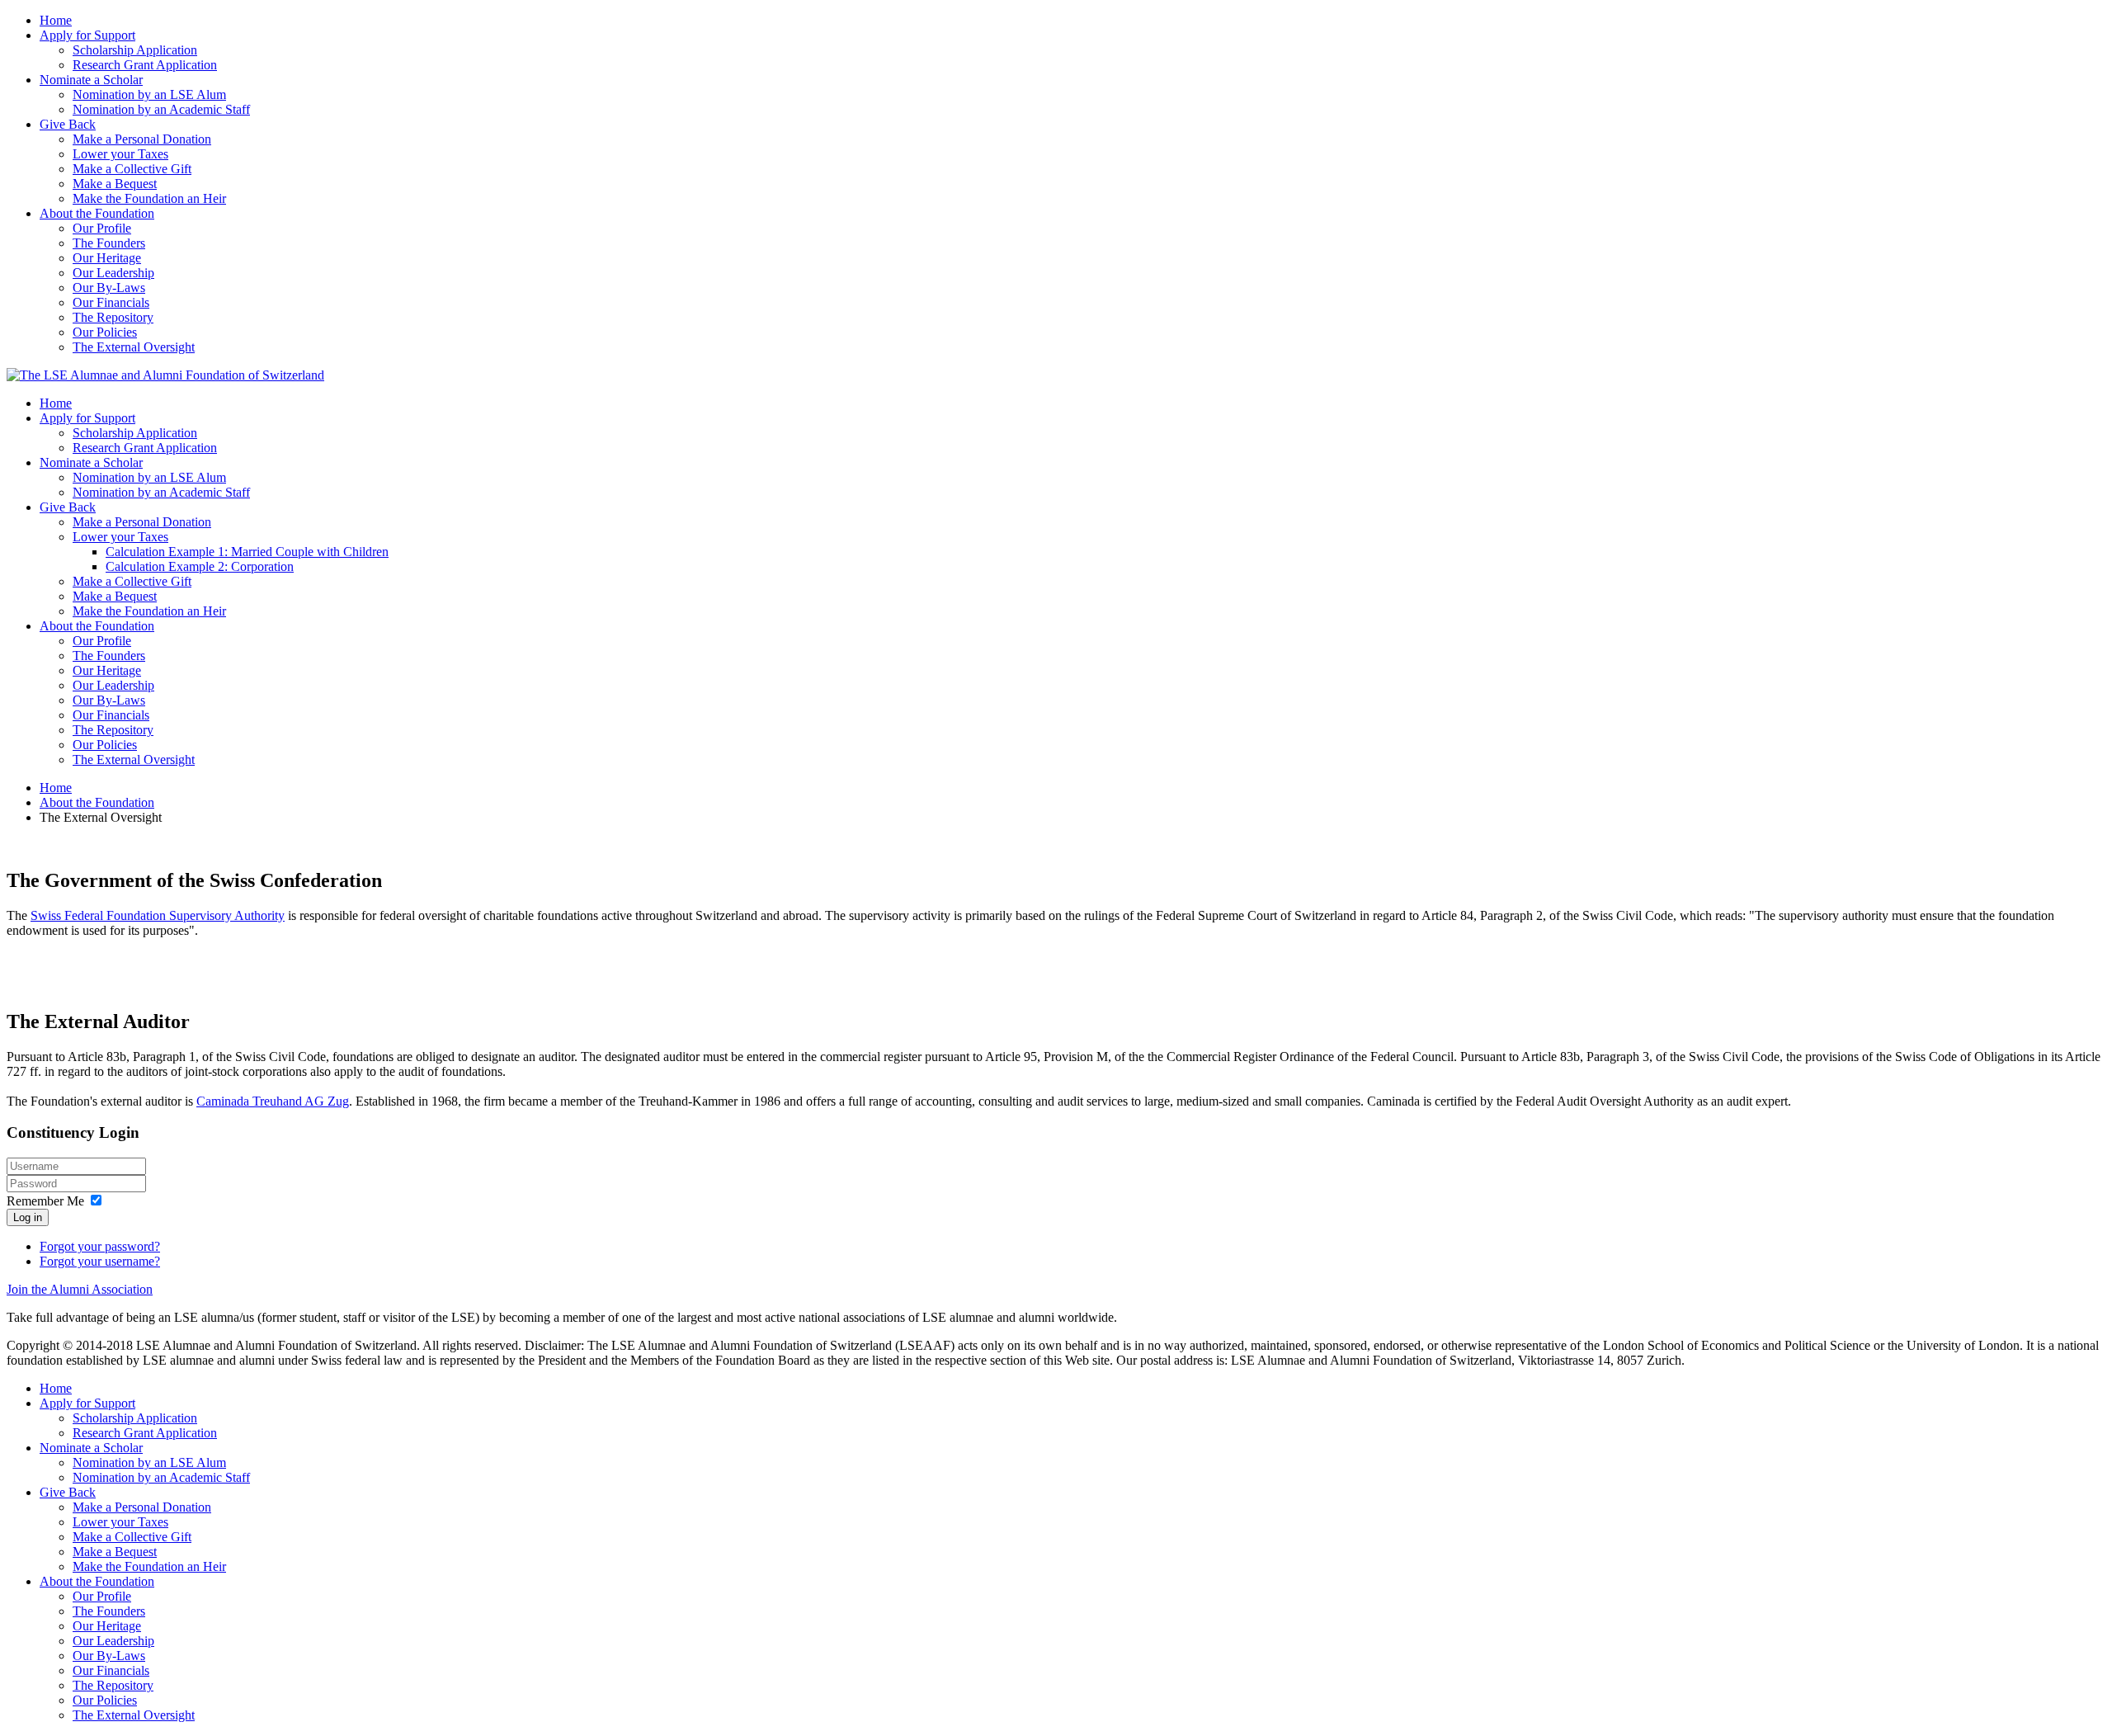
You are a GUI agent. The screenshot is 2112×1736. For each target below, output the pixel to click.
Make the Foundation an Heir (149, 198)
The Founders (109, 243)
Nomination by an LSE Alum (149, 94)
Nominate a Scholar (91, 80)
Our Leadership (113, 273)
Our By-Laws (109, 288)
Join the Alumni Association (80, 1289)
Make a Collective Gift (132, 169)
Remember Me (45, 1201)
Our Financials (111, 302)
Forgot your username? (100, 1261)
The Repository (113, 317)
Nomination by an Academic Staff (161, 109)
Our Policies (105, 332)
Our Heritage (107, 258)
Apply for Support (87, 35)
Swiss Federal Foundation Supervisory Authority (158, 915)
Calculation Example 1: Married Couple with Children (247, 552)
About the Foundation (97, 213)
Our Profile (102, 228)
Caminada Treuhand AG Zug (273, 1101)
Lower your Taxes (120, 154)
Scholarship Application (135, 50)
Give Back (68, 124)
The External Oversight (134, 347)
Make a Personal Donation (142, 139)
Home (56, 20)
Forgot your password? (100, 1246)
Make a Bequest (115, 184)
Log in (28, 1217)
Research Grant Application (145, 65)
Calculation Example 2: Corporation (200, 566)
